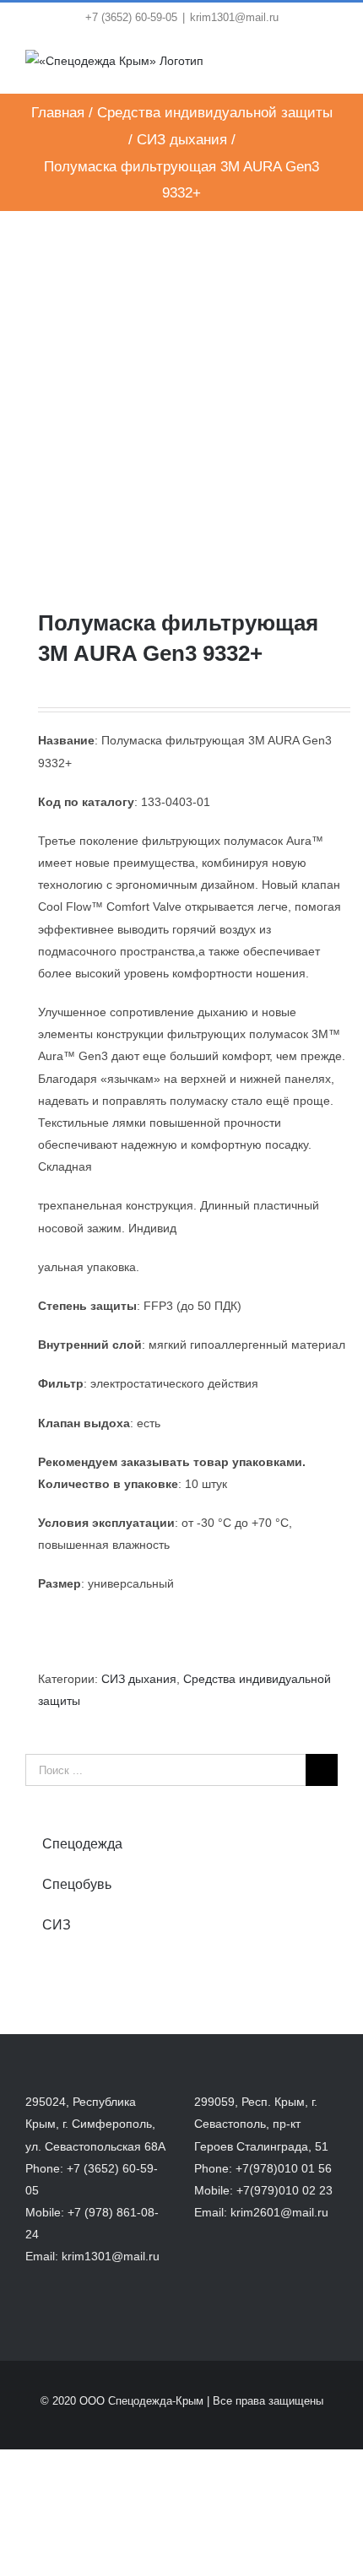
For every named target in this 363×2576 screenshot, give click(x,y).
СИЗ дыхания (139, 1679)
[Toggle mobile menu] (331, 67)
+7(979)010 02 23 (284, 2190)
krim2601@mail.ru (279, 2212)
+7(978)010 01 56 (284, 2168)
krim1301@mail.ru (234, 17)
